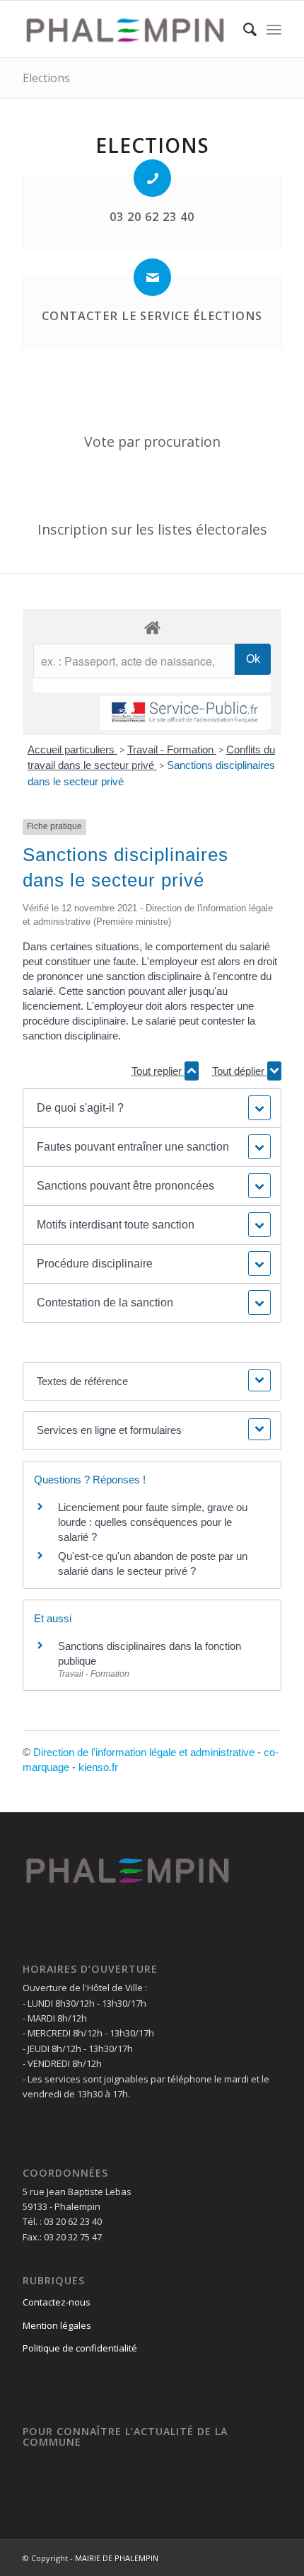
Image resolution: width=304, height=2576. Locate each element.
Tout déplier (240, 1071)
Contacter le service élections (152, 316)
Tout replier (158, 1071)
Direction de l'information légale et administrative (144, 1752)
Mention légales (57, 2325)
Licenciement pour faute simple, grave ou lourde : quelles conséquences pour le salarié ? (153, 1522)
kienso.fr (98, 1767)
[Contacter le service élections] (152, 277)
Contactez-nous (57, 2302)
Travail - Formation (172, 750)
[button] (152, 1108)
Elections (46, 78)
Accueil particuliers (72, 750)
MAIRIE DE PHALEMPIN (117, 2558)
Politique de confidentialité (80, 2348)
